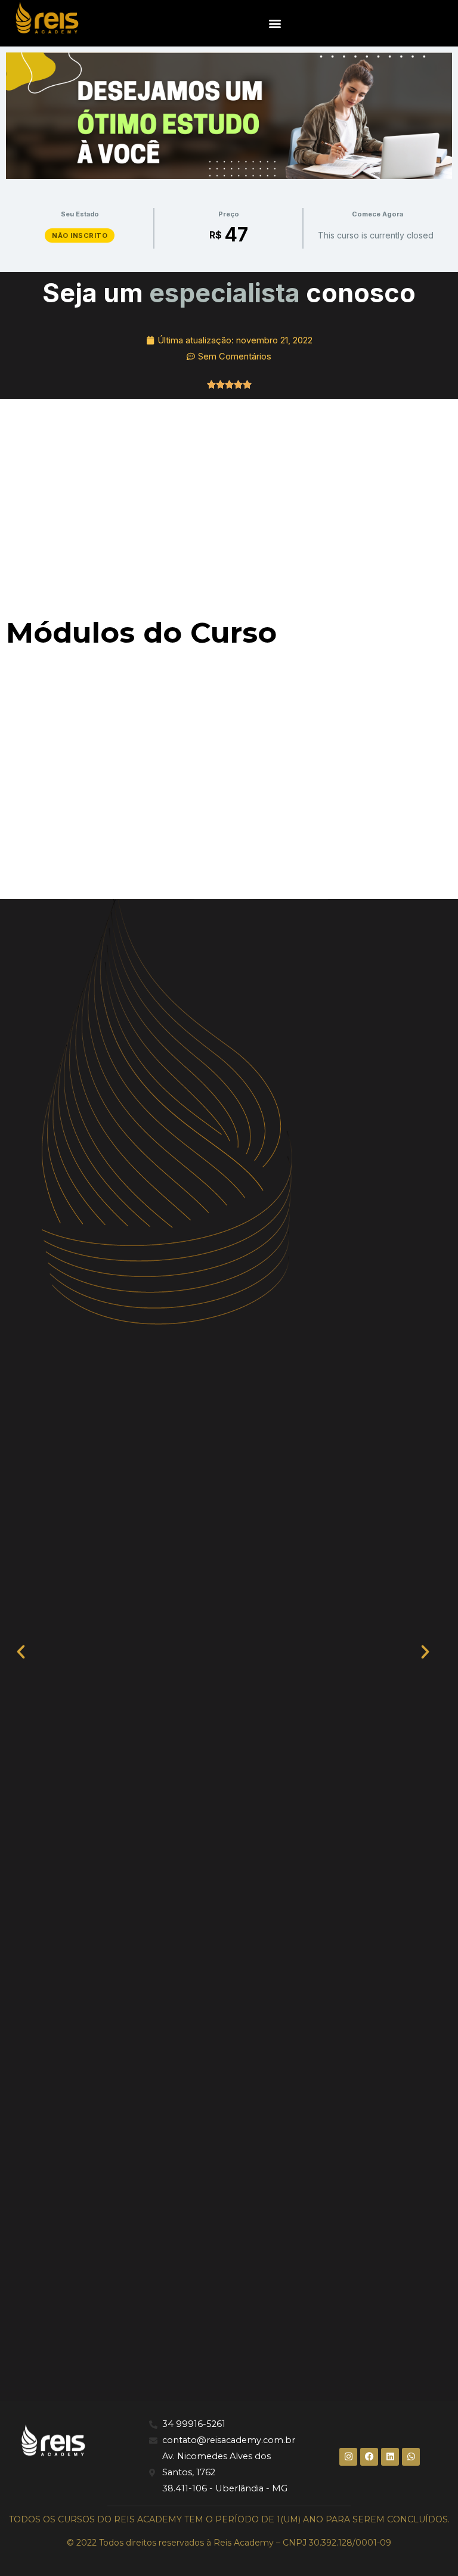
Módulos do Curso (141, 633)
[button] (275, 23)
